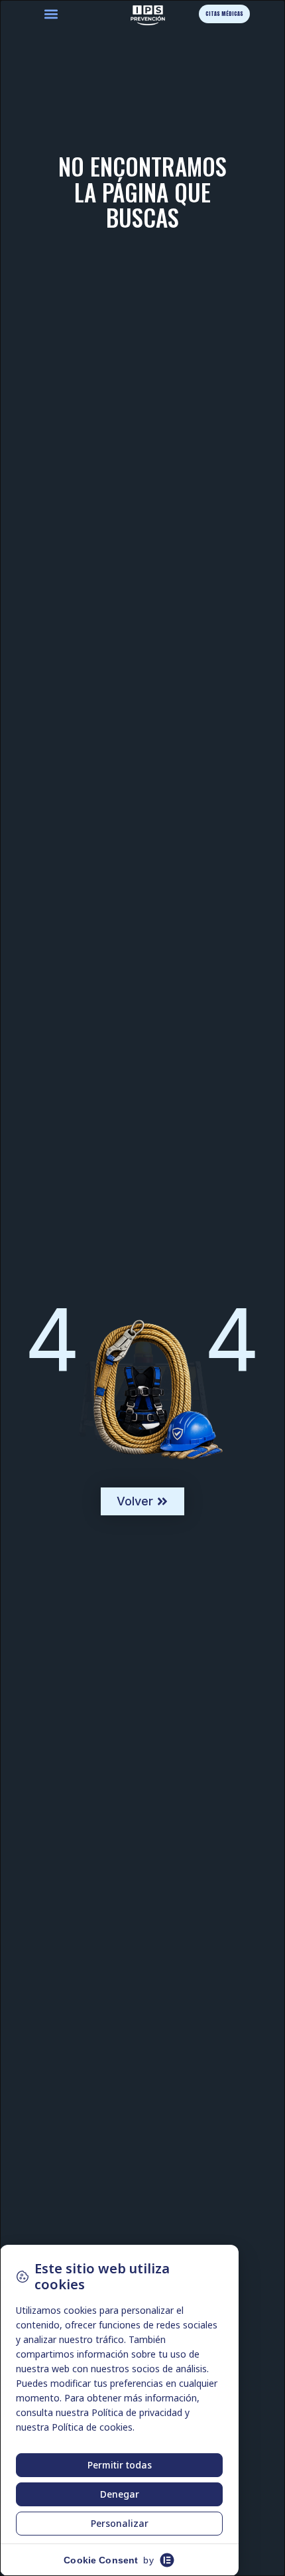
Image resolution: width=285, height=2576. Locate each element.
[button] (51, 14)
